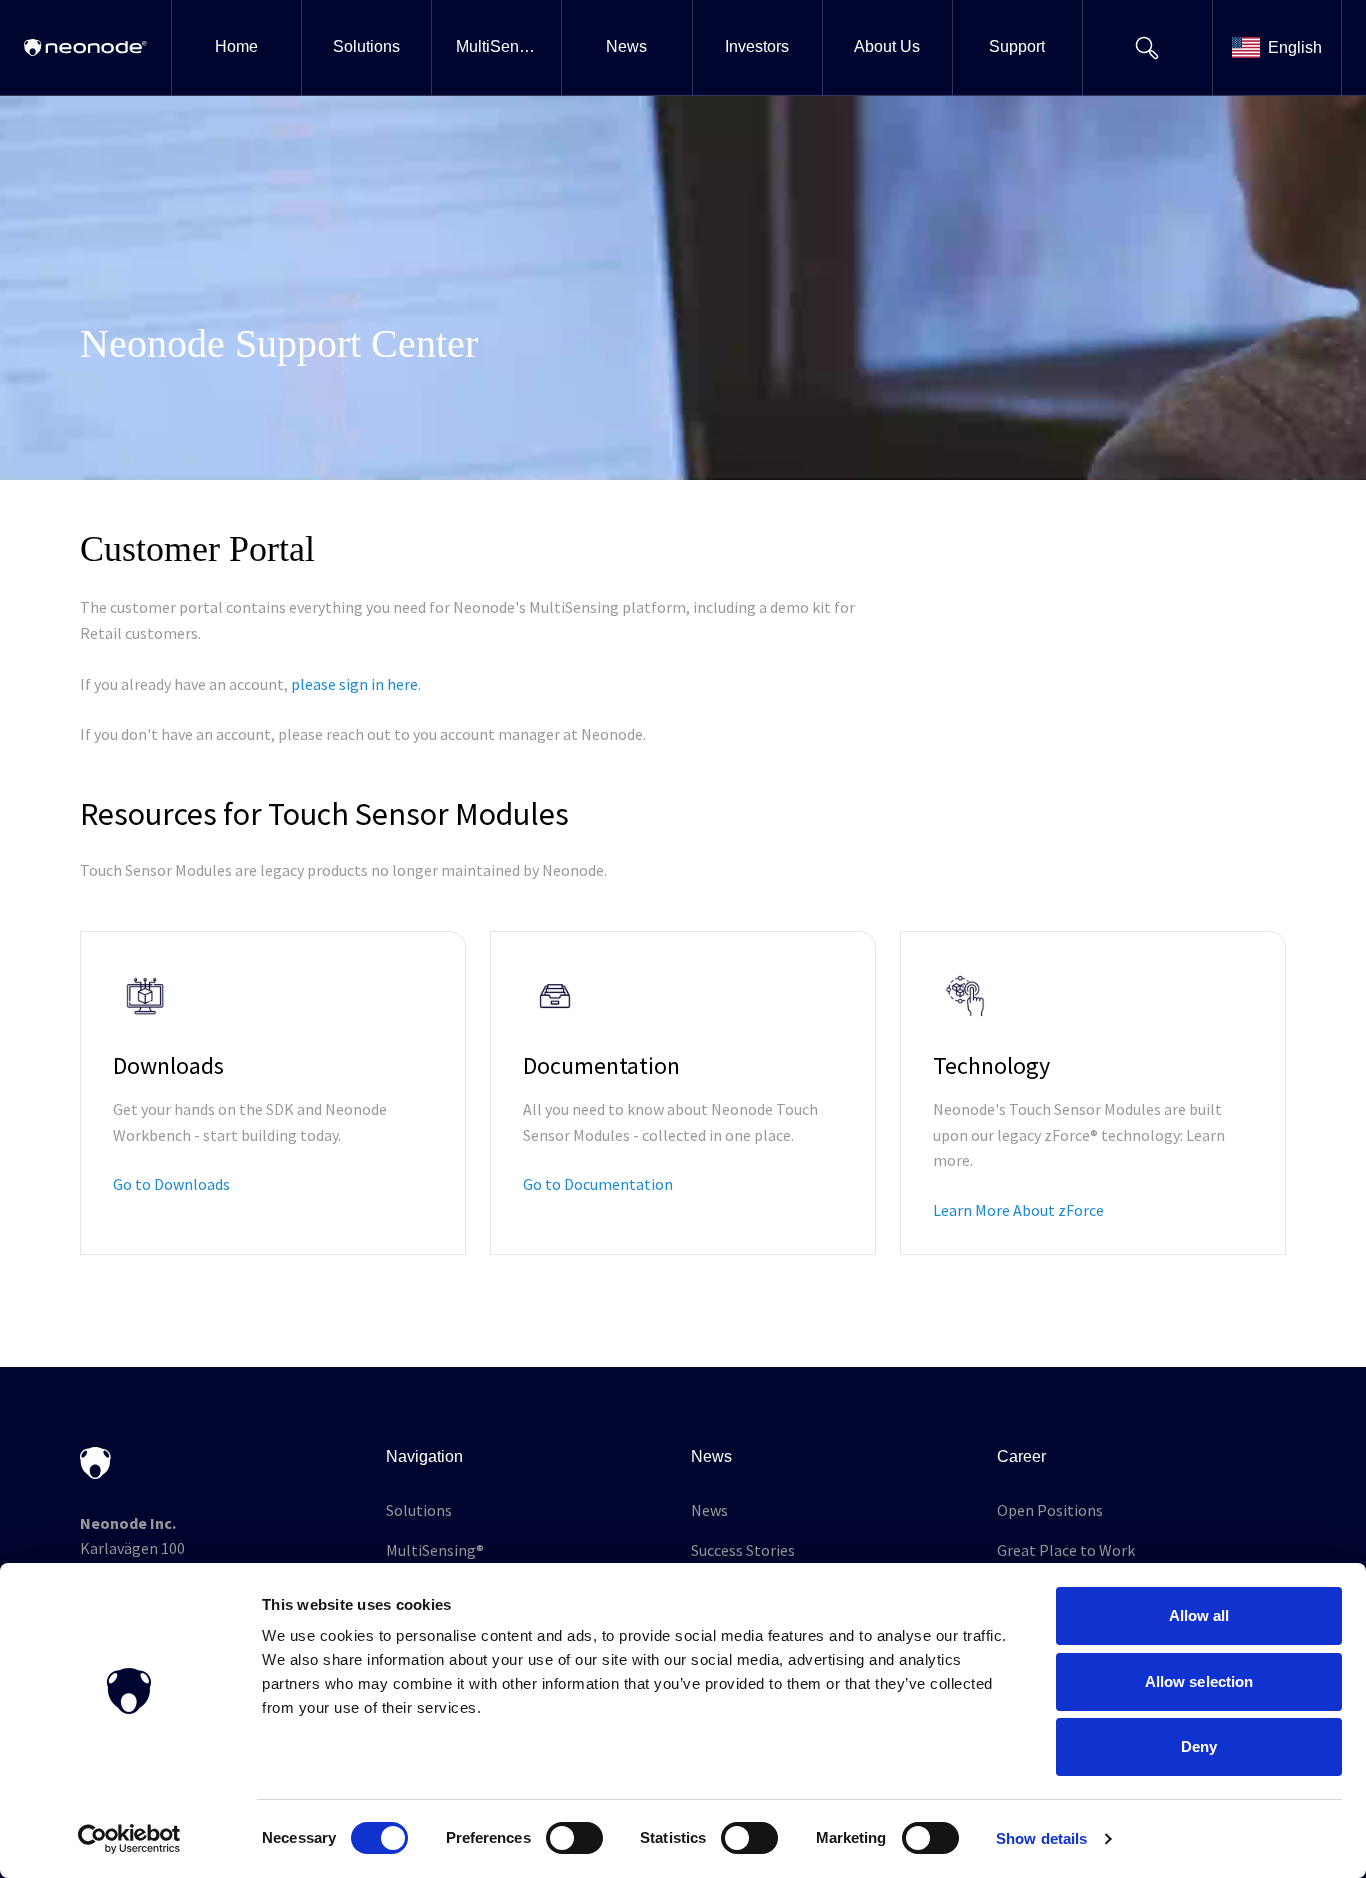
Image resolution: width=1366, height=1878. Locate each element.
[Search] (1147, 47)
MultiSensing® (435, 1550)
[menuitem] (236, 47)
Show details (1041, 1838)
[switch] (574, 1838)
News (709, 1510)
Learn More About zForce (1018, 1210)
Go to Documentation (598, 1184)
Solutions (419, 1510)
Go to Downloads (171, 1184)
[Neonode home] (85, 47)
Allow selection (1199, 1681)
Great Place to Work (1066, 1550)
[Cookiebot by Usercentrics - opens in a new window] (129, 1839)
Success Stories (743, 1550)
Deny (1199, 1746)
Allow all (1199, 1615)
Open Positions (1050, 1510)
